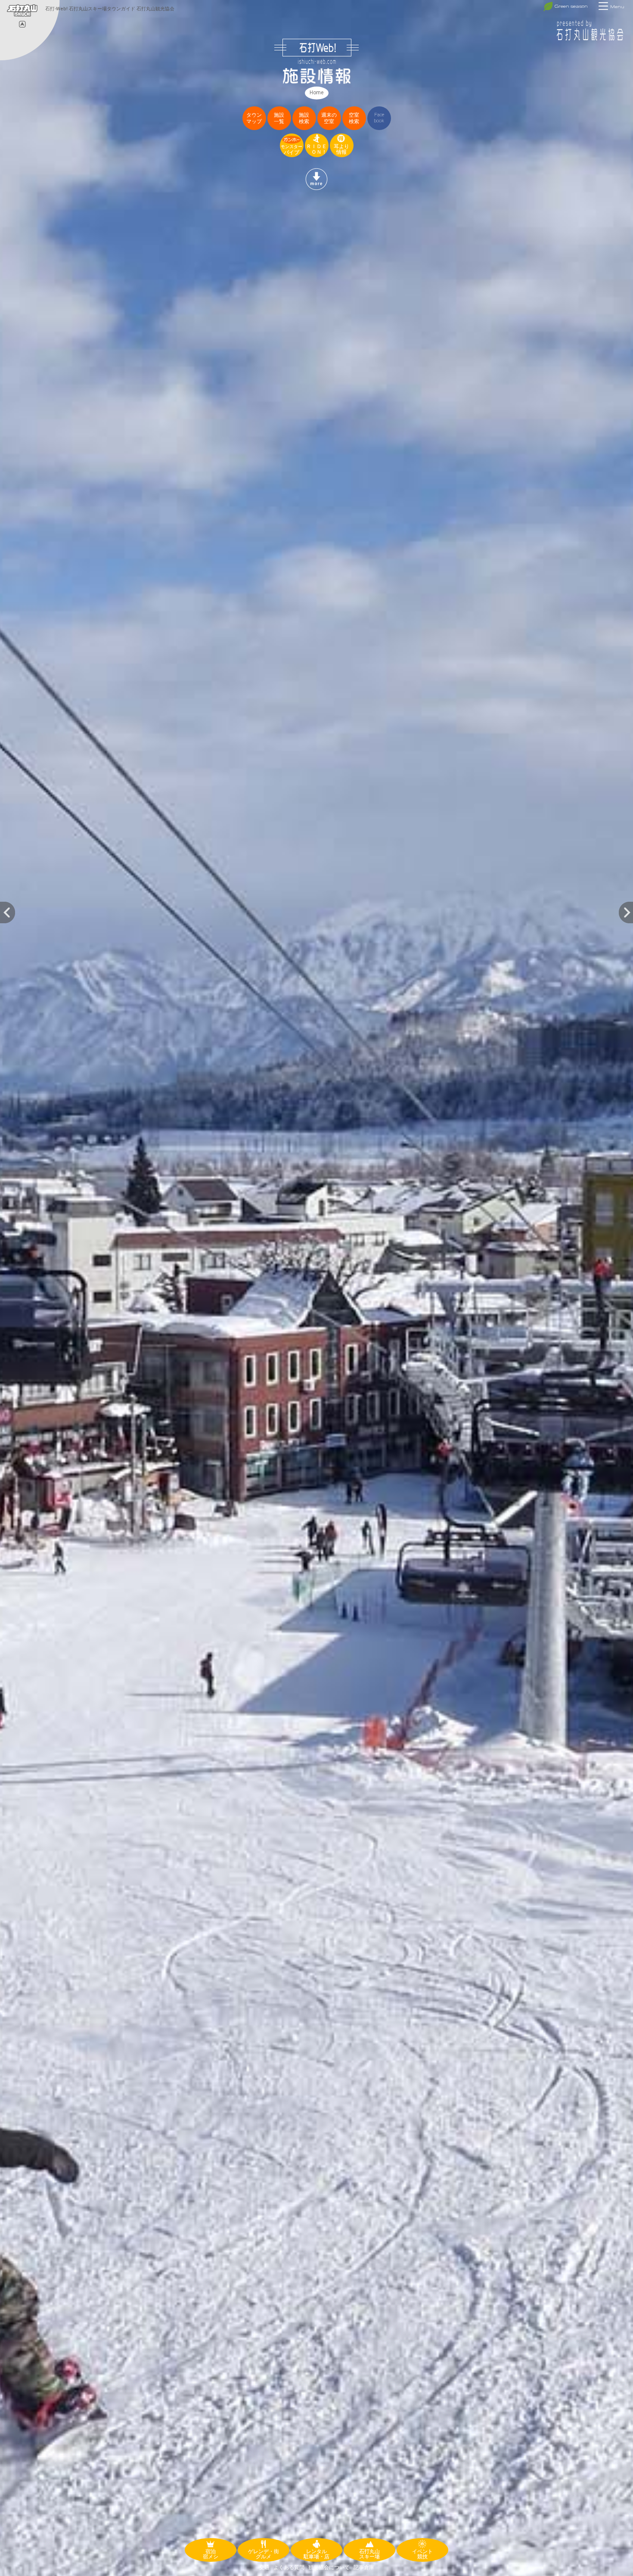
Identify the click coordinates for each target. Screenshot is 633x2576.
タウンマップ (254, 118)
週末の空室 (329, 118)
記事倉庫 (364, 2567)
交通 (264, 2567)
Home (316, 93)
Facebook (379, 118)
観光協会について (329, 2567)
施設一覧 (279, 118)
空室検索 (354, 118)
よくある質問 (289, 2567)
